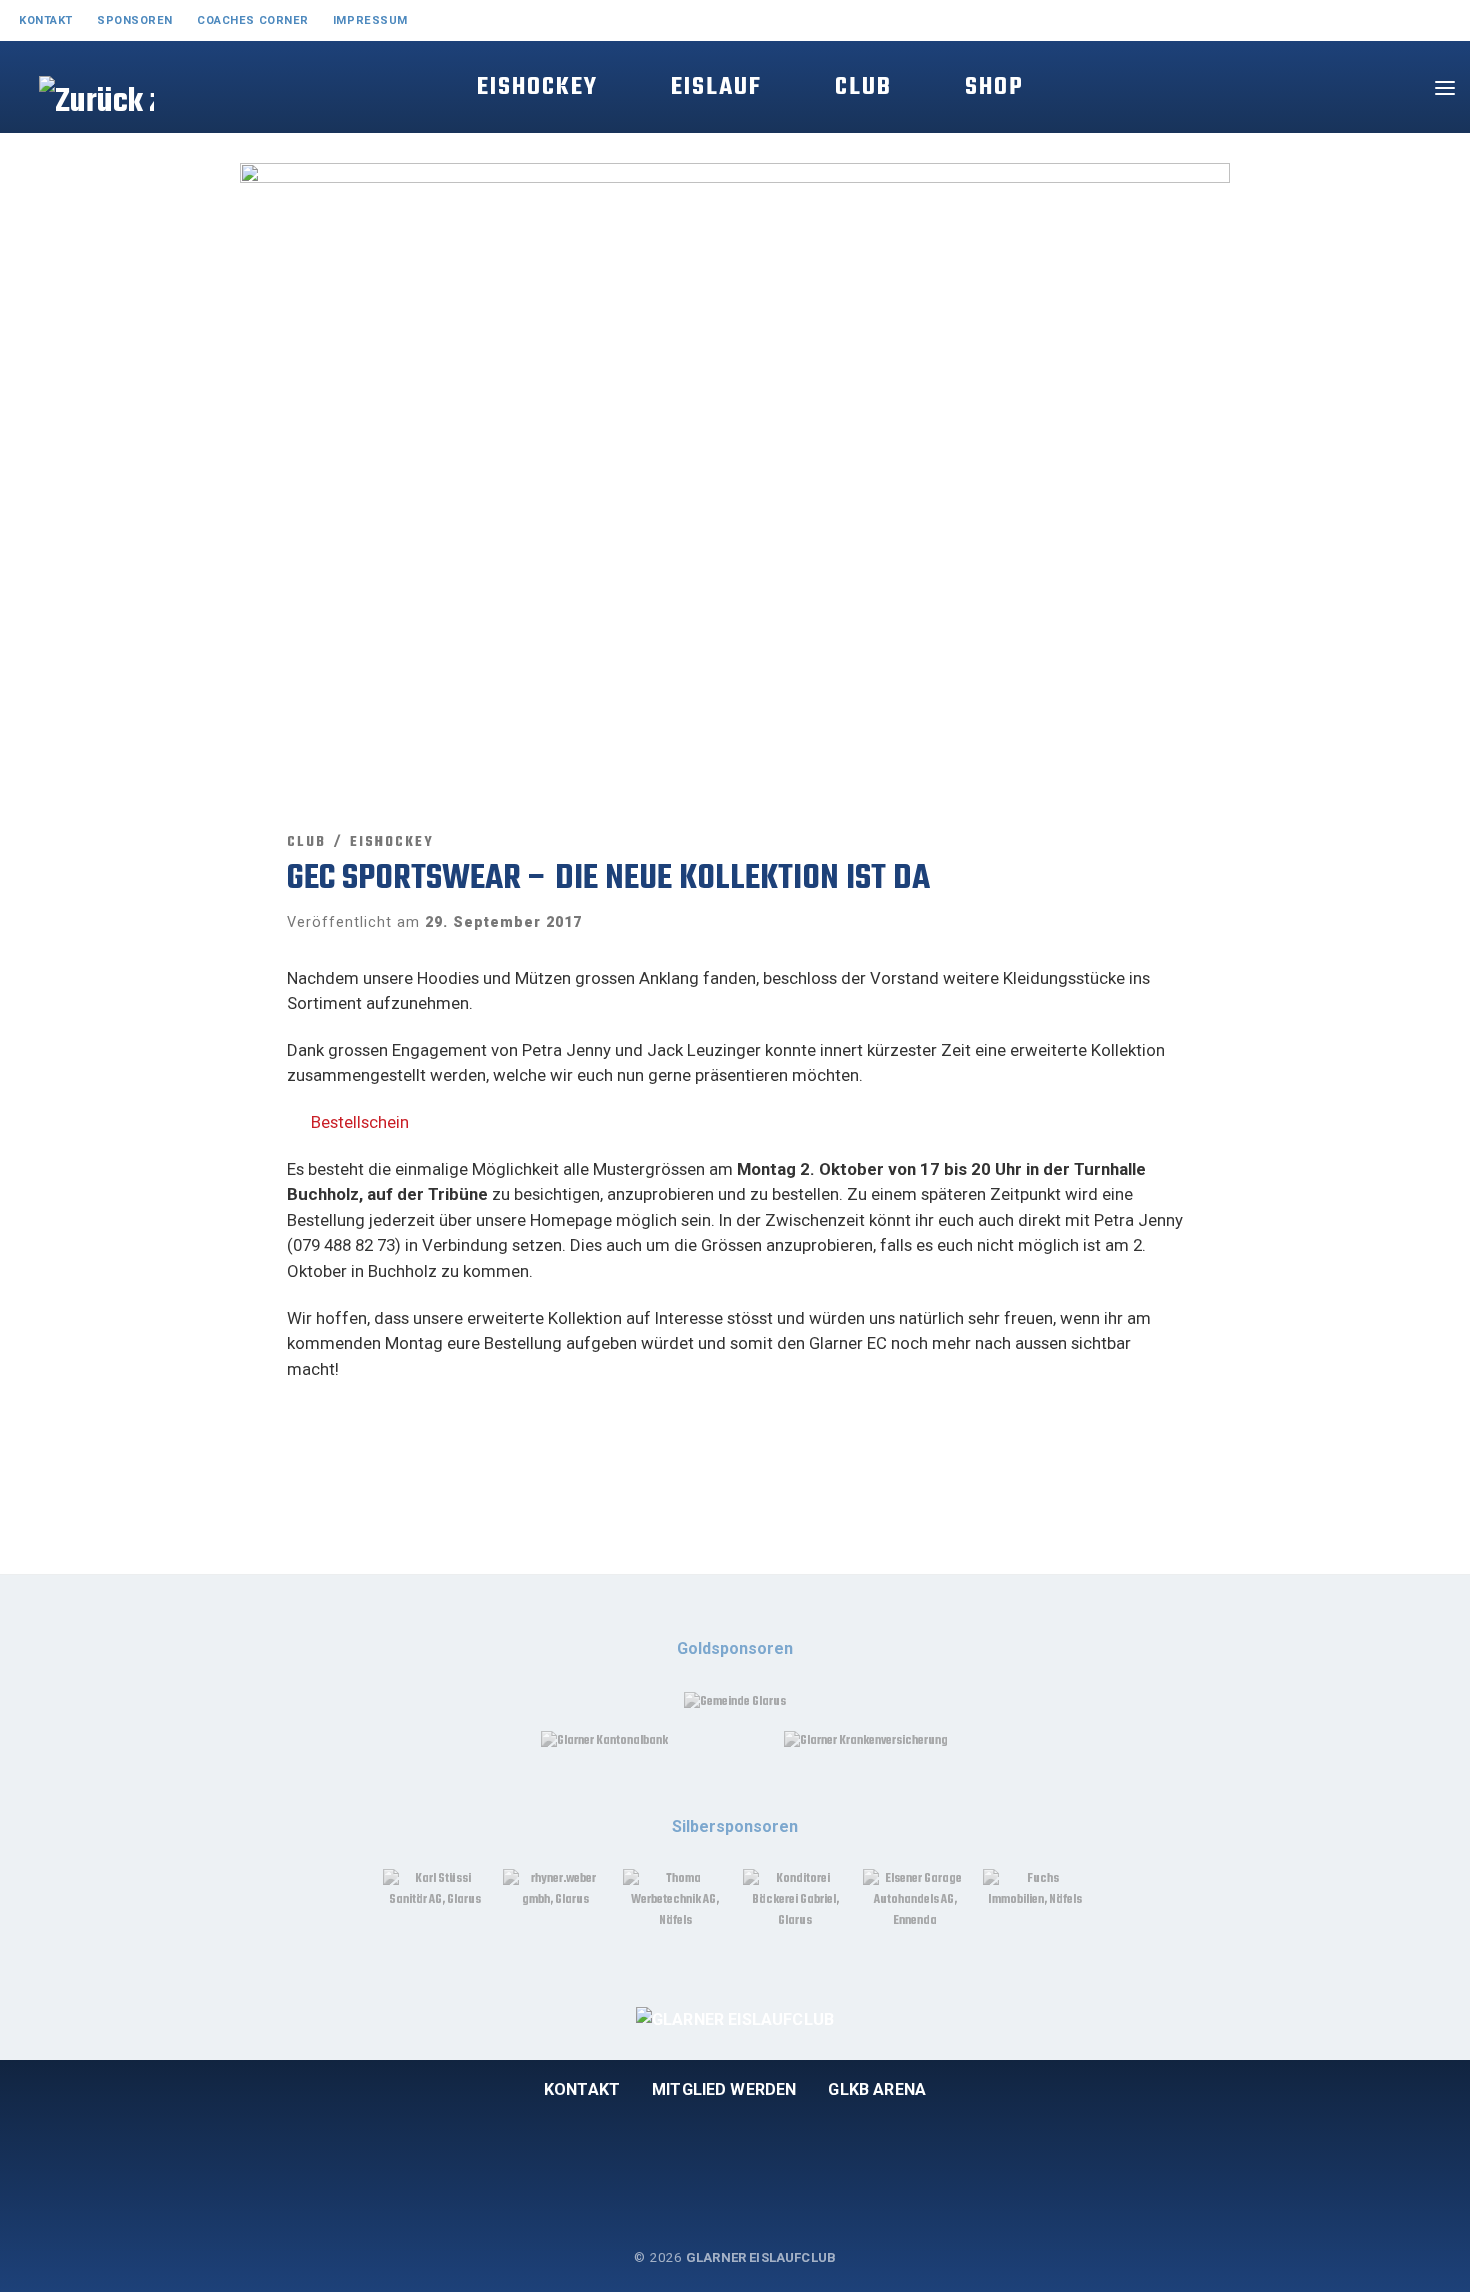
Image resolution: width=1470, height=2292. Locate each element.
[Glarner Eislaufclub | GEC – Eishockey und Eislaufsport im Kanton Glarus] (72, 122)
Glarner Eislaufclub (761, 2257)
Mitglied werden (724, 2089)
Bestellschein (360, 1122)
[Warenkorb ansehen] (1394, 87)
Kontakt (582, 2089)
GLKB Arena (877, 2089)
